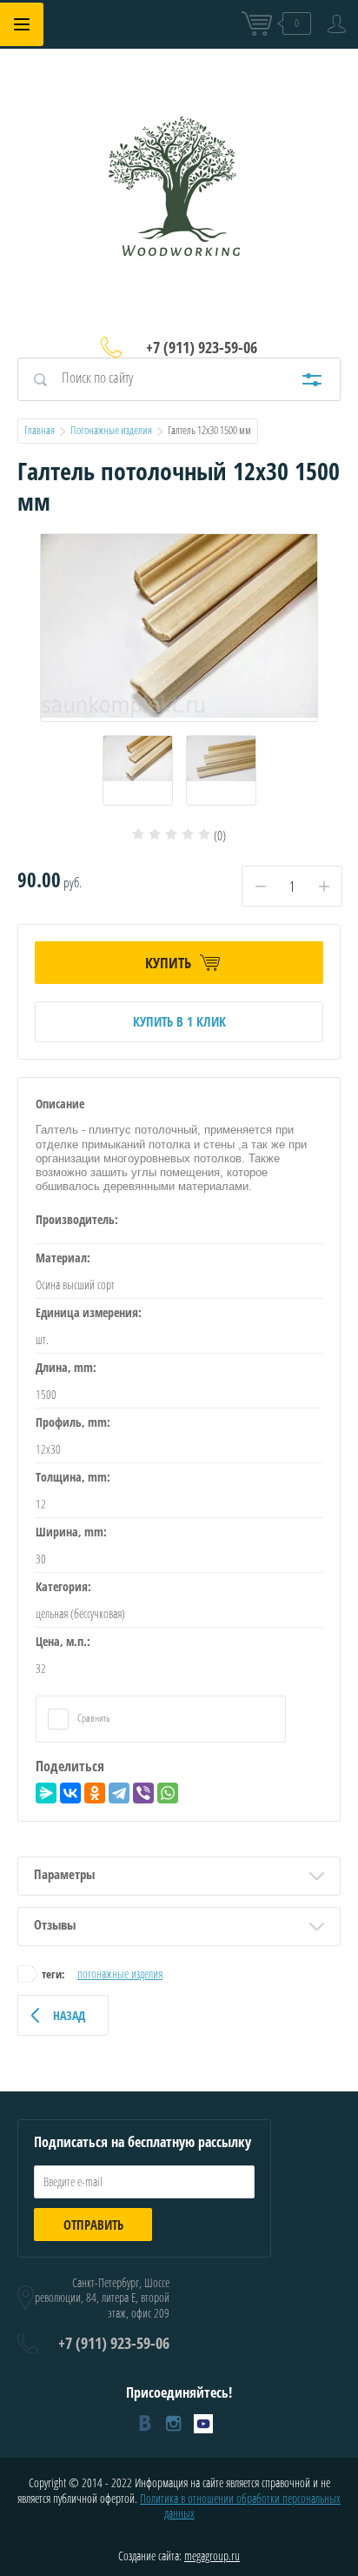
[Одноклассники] (95, 1793)
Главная (40, 430)
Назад (69, 2015)
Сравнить (93, 1718)
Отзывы (55, 1924)
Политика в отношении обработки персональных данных (240, 2506)
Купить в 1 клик (179, 1021)
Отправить (93, 2225)
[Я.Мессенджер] (46, 1793)
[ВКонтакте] (70, 1793)
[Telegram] (119, 1793)
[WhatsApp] (168, 1793)
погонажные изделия (120, 1974)
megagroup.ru (212, 2556)
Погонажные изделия (111, 430)
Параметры (64, 1874)
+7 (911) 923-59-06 (202, 347)
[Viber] (143, 1793)
